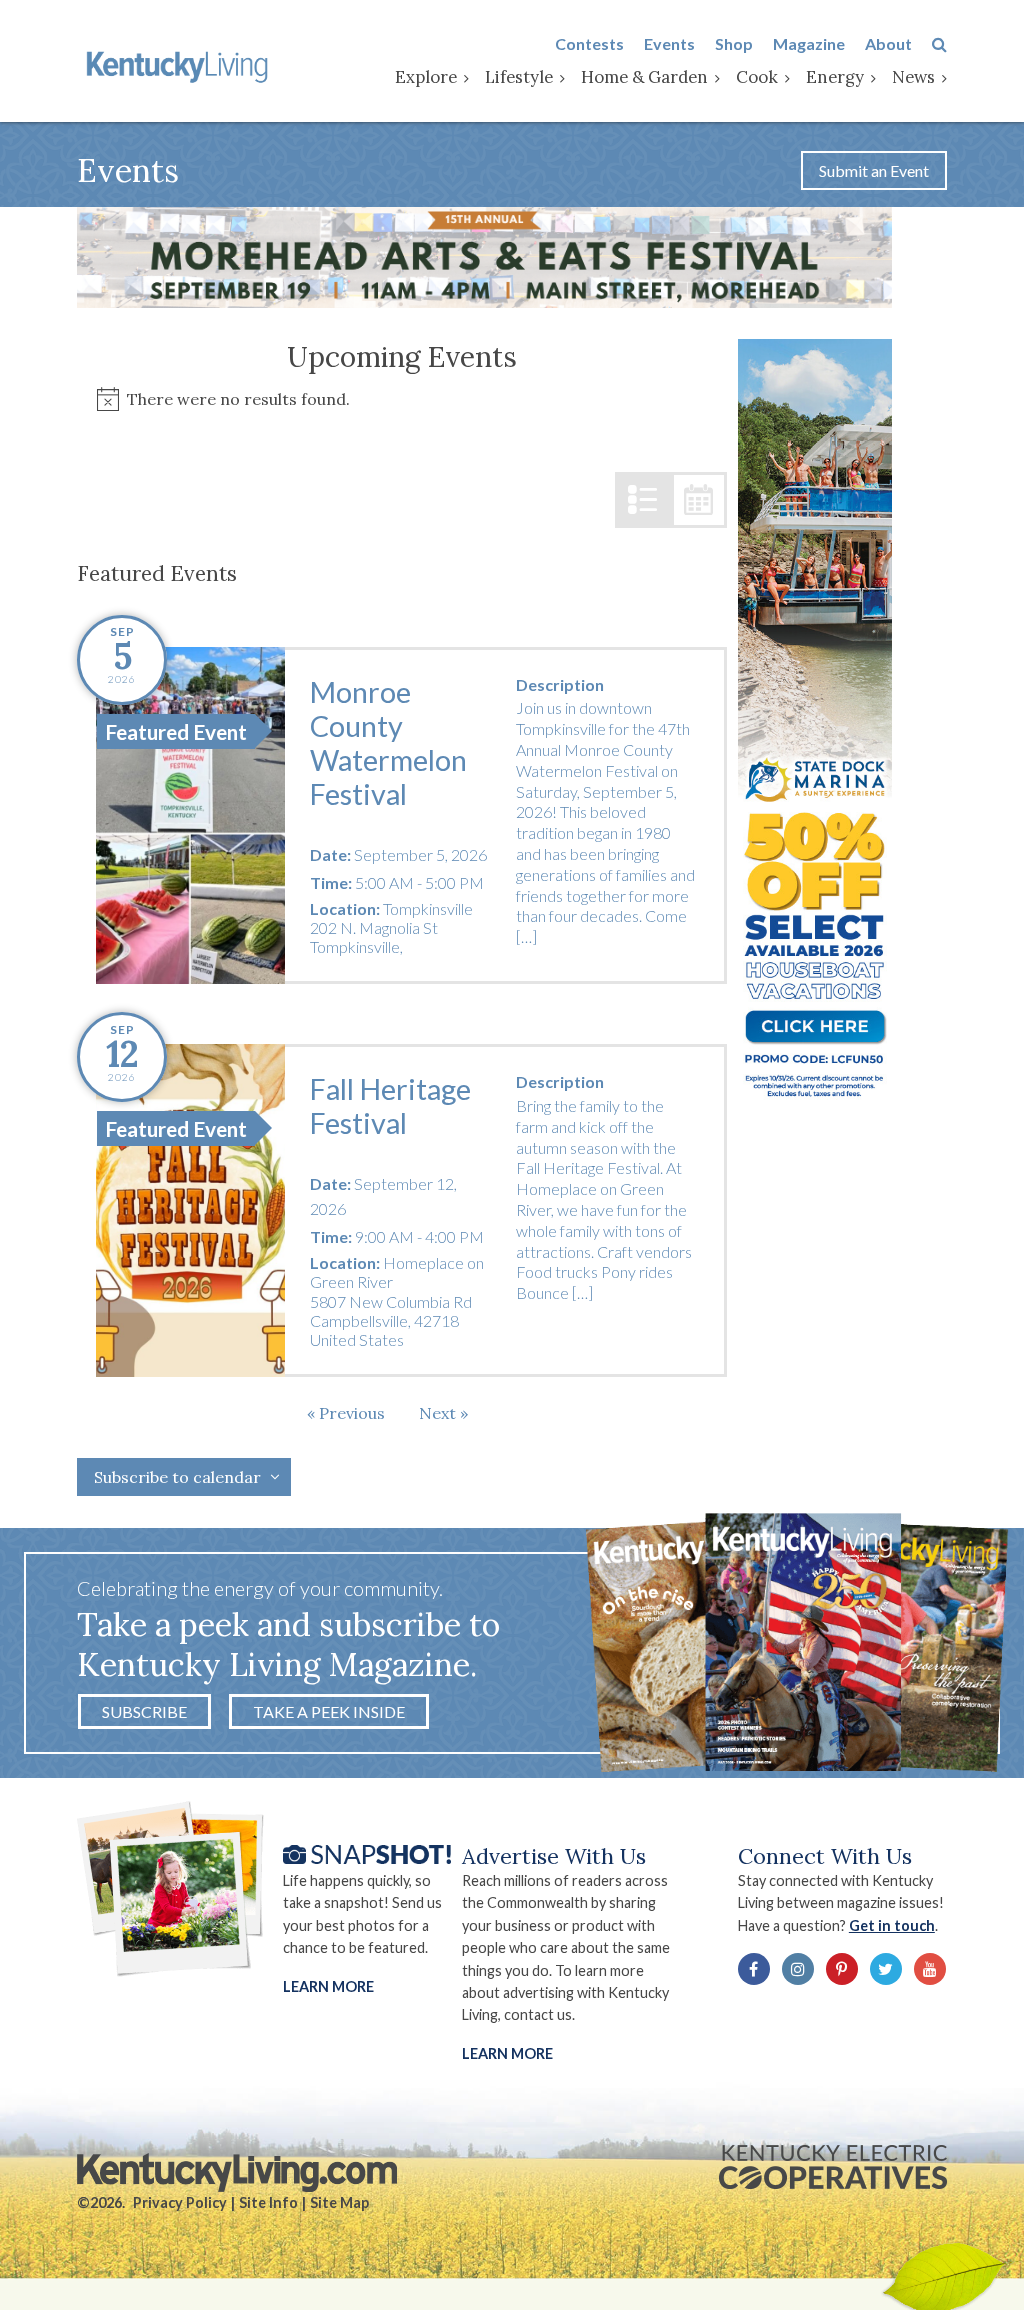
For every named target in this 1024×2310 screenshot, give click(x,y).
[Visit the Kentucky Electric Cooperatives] (833, 2167)
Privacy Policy (180, 2202)
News (913, 77)
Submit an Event (874, 170)
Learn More (328, 1986)
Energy (835, 77)
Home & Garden (644, 77)
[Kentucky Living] (179, 65)
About (888, 43)
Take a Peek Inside (329, 1711)
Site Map (339, 2202)
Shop (734, 43)
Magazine (809, 43)
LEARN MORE (507, 2053)
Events (669, 43)
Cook (757, 77)
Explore (426, 77)
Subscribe (144, 1711)
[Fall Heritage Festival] (190, 1210)
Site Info (268, 2202)
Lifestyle (519, 77)
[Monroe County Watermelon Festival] (190, 816)
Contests (589, 43)
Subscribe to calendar (177, 1477)
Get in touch (892, 1925)
